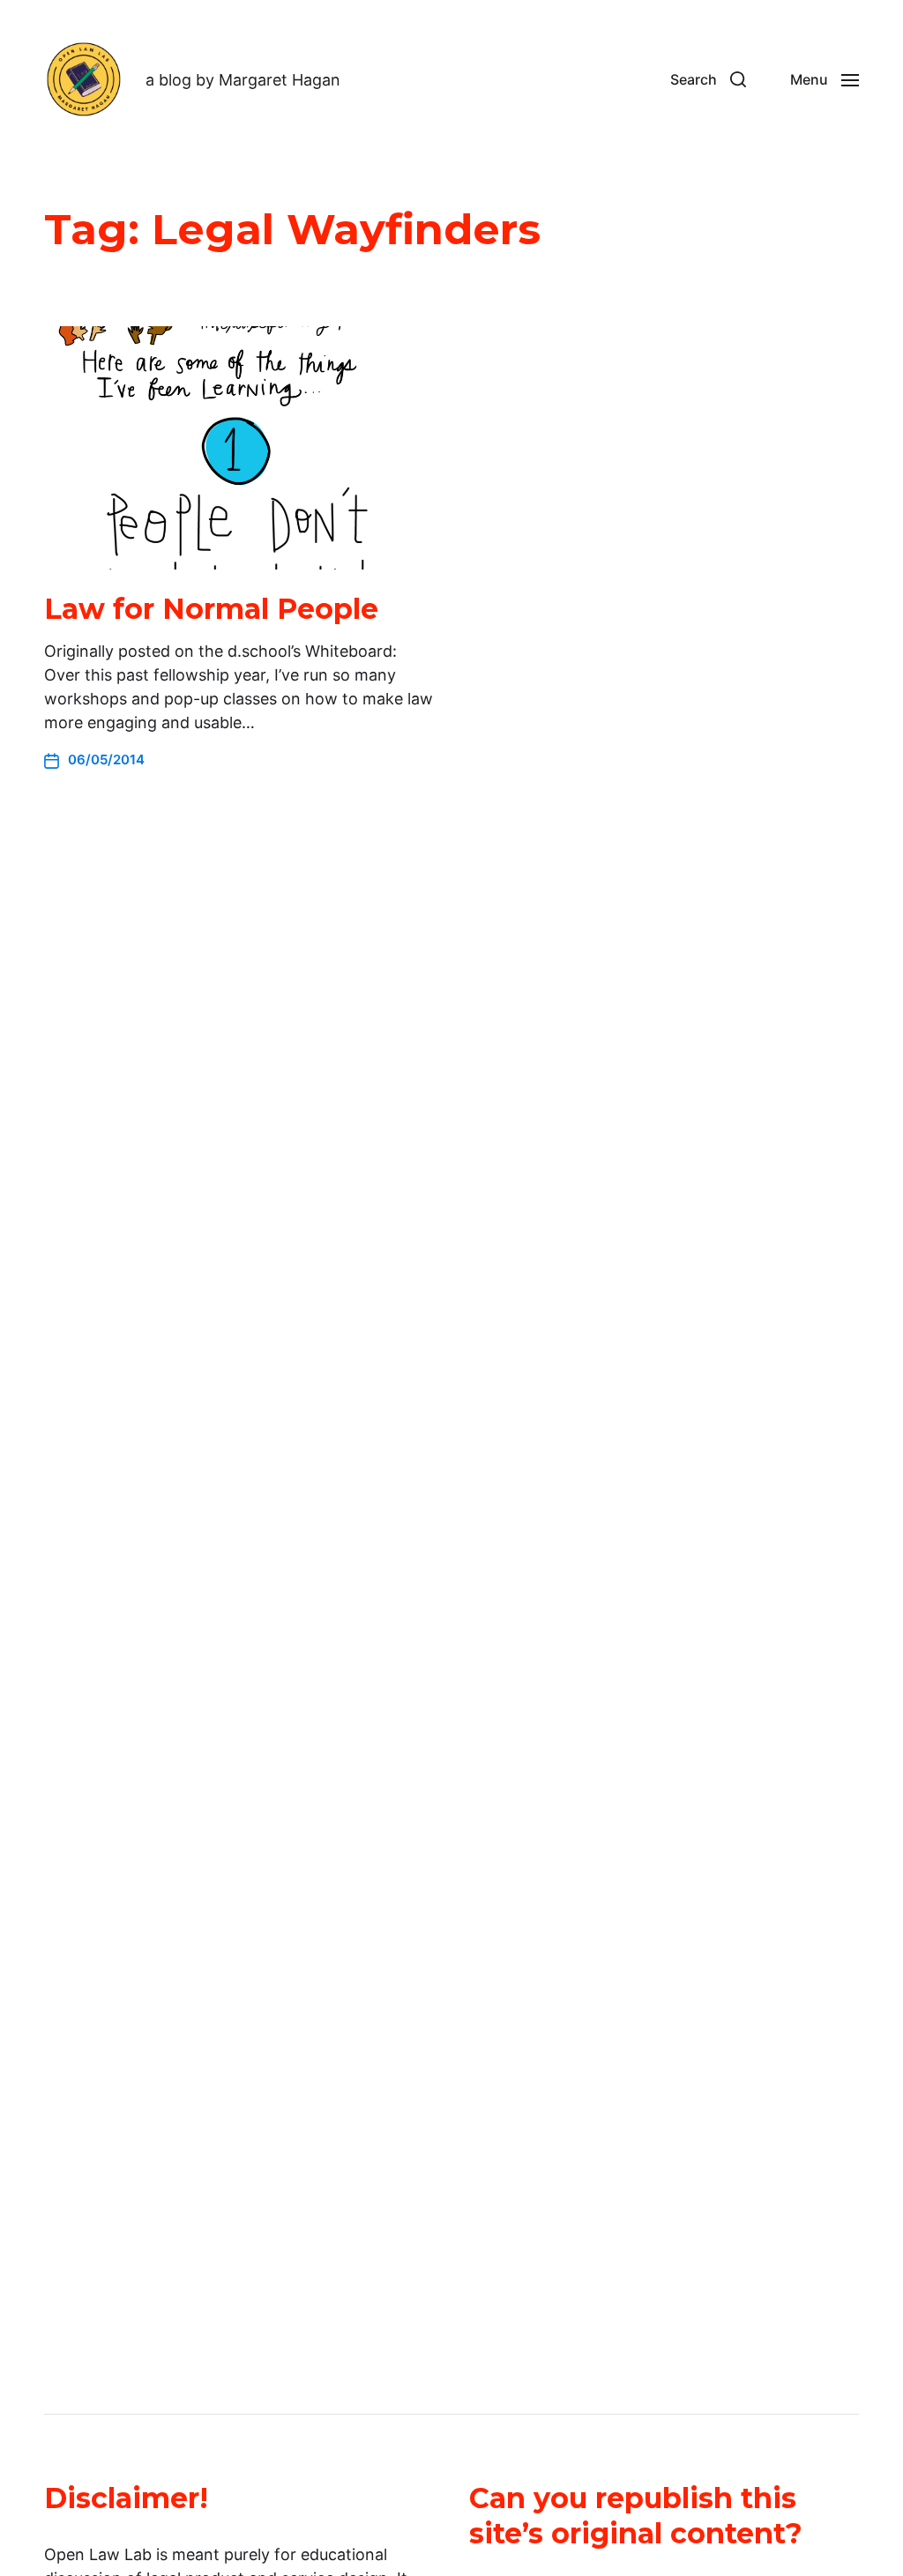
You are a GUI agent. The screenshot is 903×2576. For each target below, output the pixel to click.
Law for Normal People (211, 609)
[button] (708, 79)
